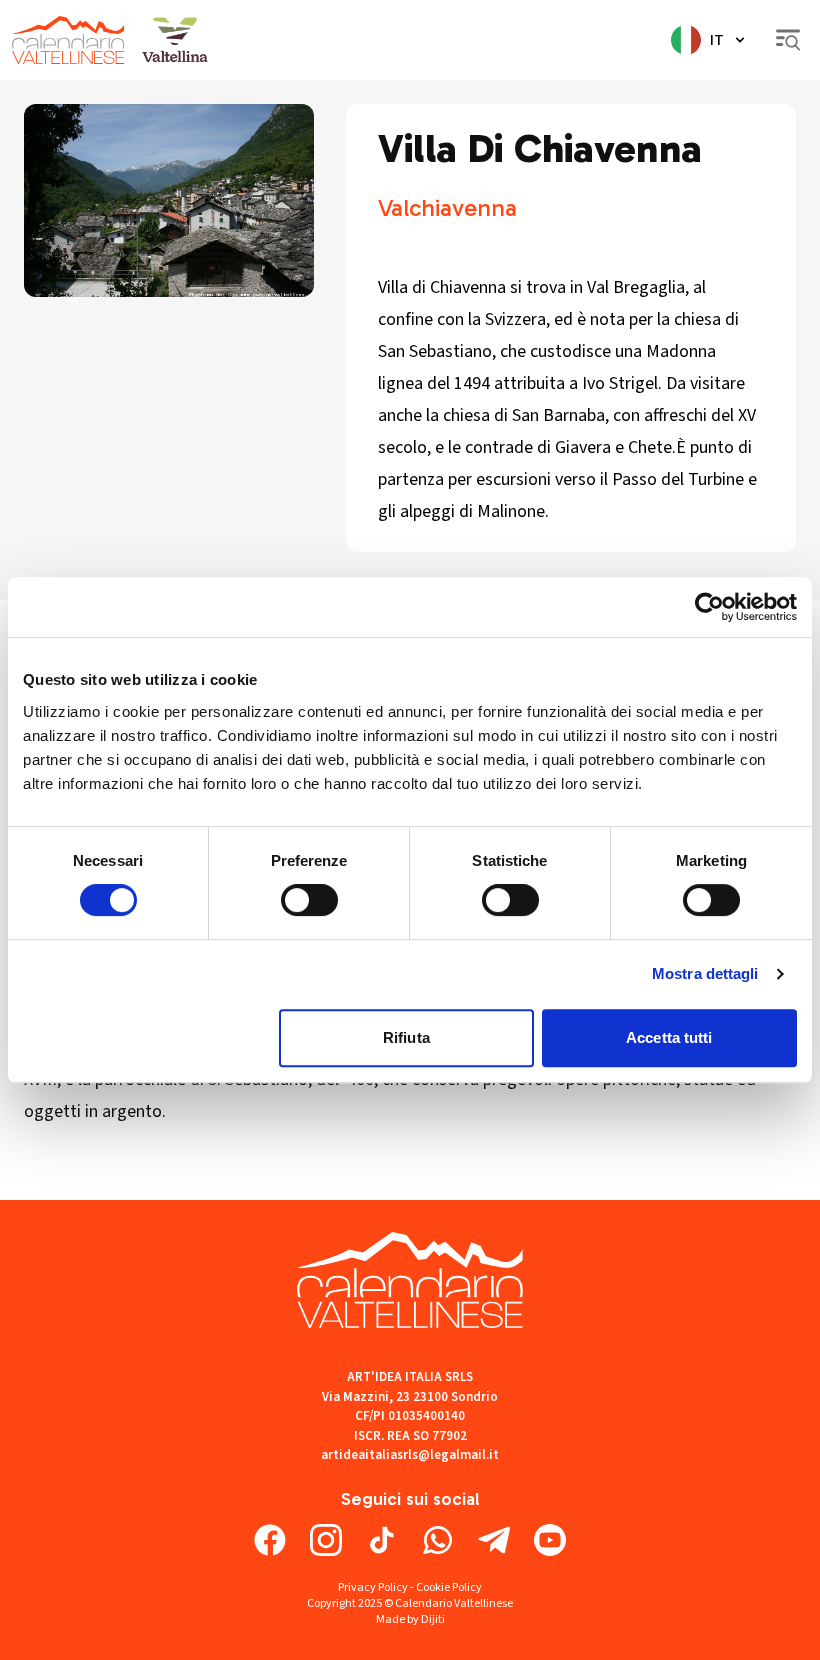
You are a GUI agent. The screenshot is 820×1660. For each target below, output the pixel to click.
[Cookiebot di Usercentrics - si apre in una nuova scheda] (709, 607)
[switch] (309, 900)
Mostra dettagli (705, 973)
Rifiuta (406, 1037)
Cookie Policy (449, 1587)
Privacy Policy (373, 1587)
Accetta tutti (669, 1037)
